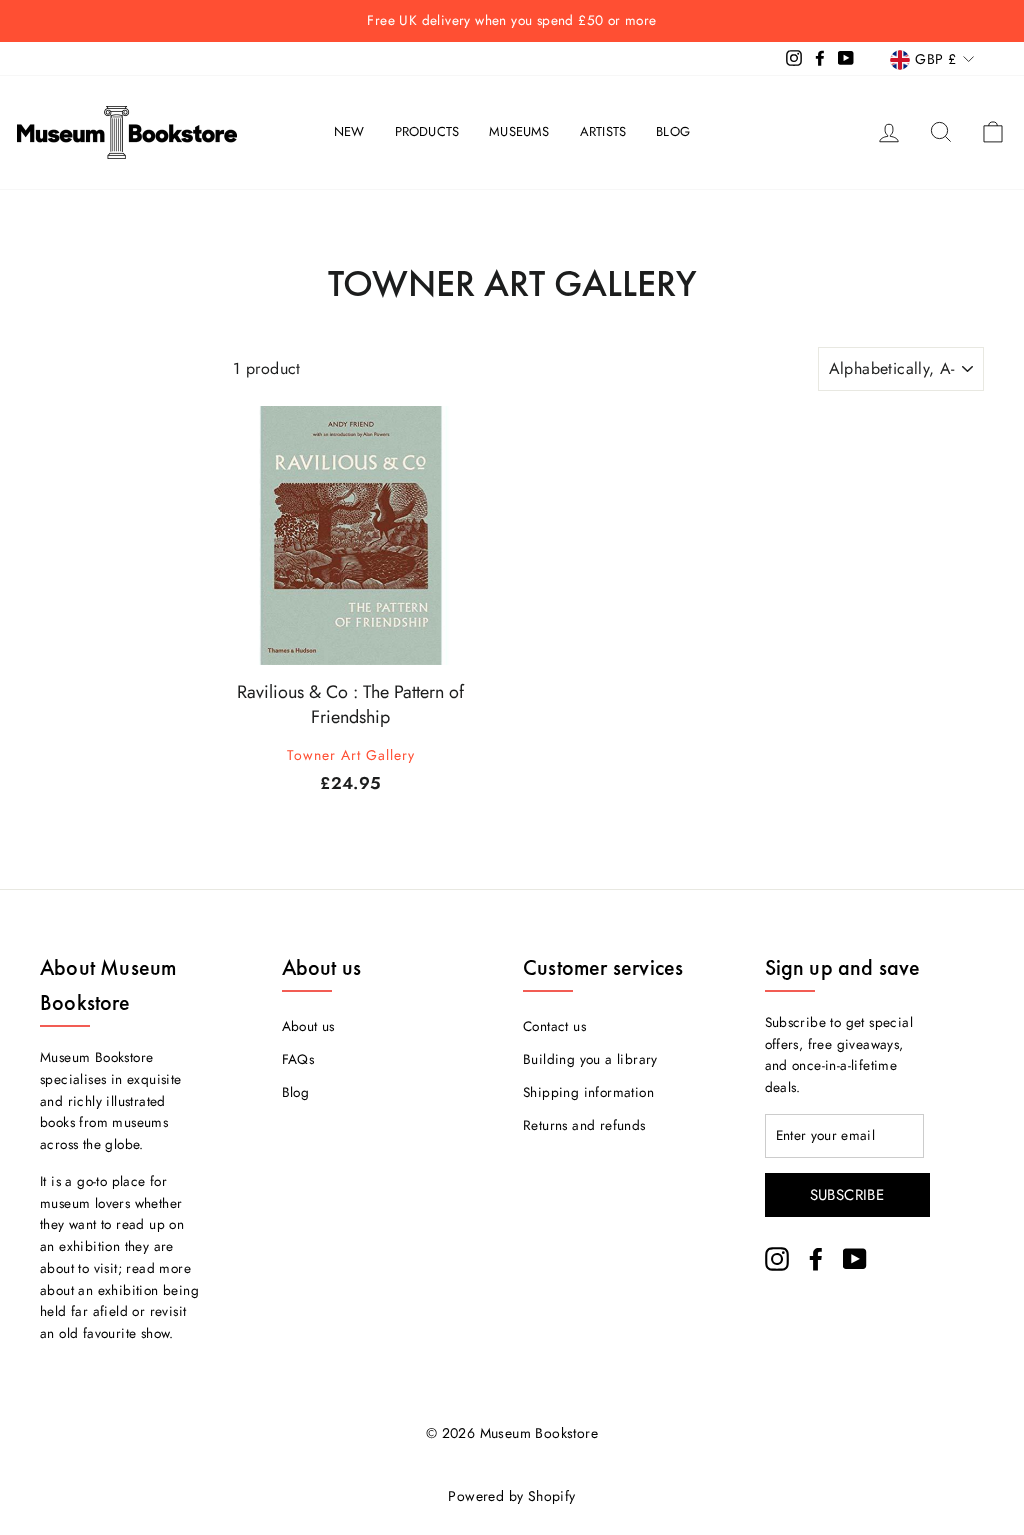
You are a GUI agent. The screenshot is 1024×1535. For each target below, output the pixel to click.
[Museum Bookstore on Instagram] (777, 1259)
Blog (673, 131)
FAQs (298, 1059)
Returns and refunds (584, 1125)
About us (308, 1026)
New (349, 131)
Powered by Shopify (511, 1496)
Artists (603, 131)
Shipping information (588, 1092)
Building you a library (590, 1059)
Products (427, 131)
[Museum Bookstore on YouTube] (855, 1259)
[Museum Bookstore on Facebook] (816, 1259)
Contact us (554, 1026)
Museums (519, 131)
